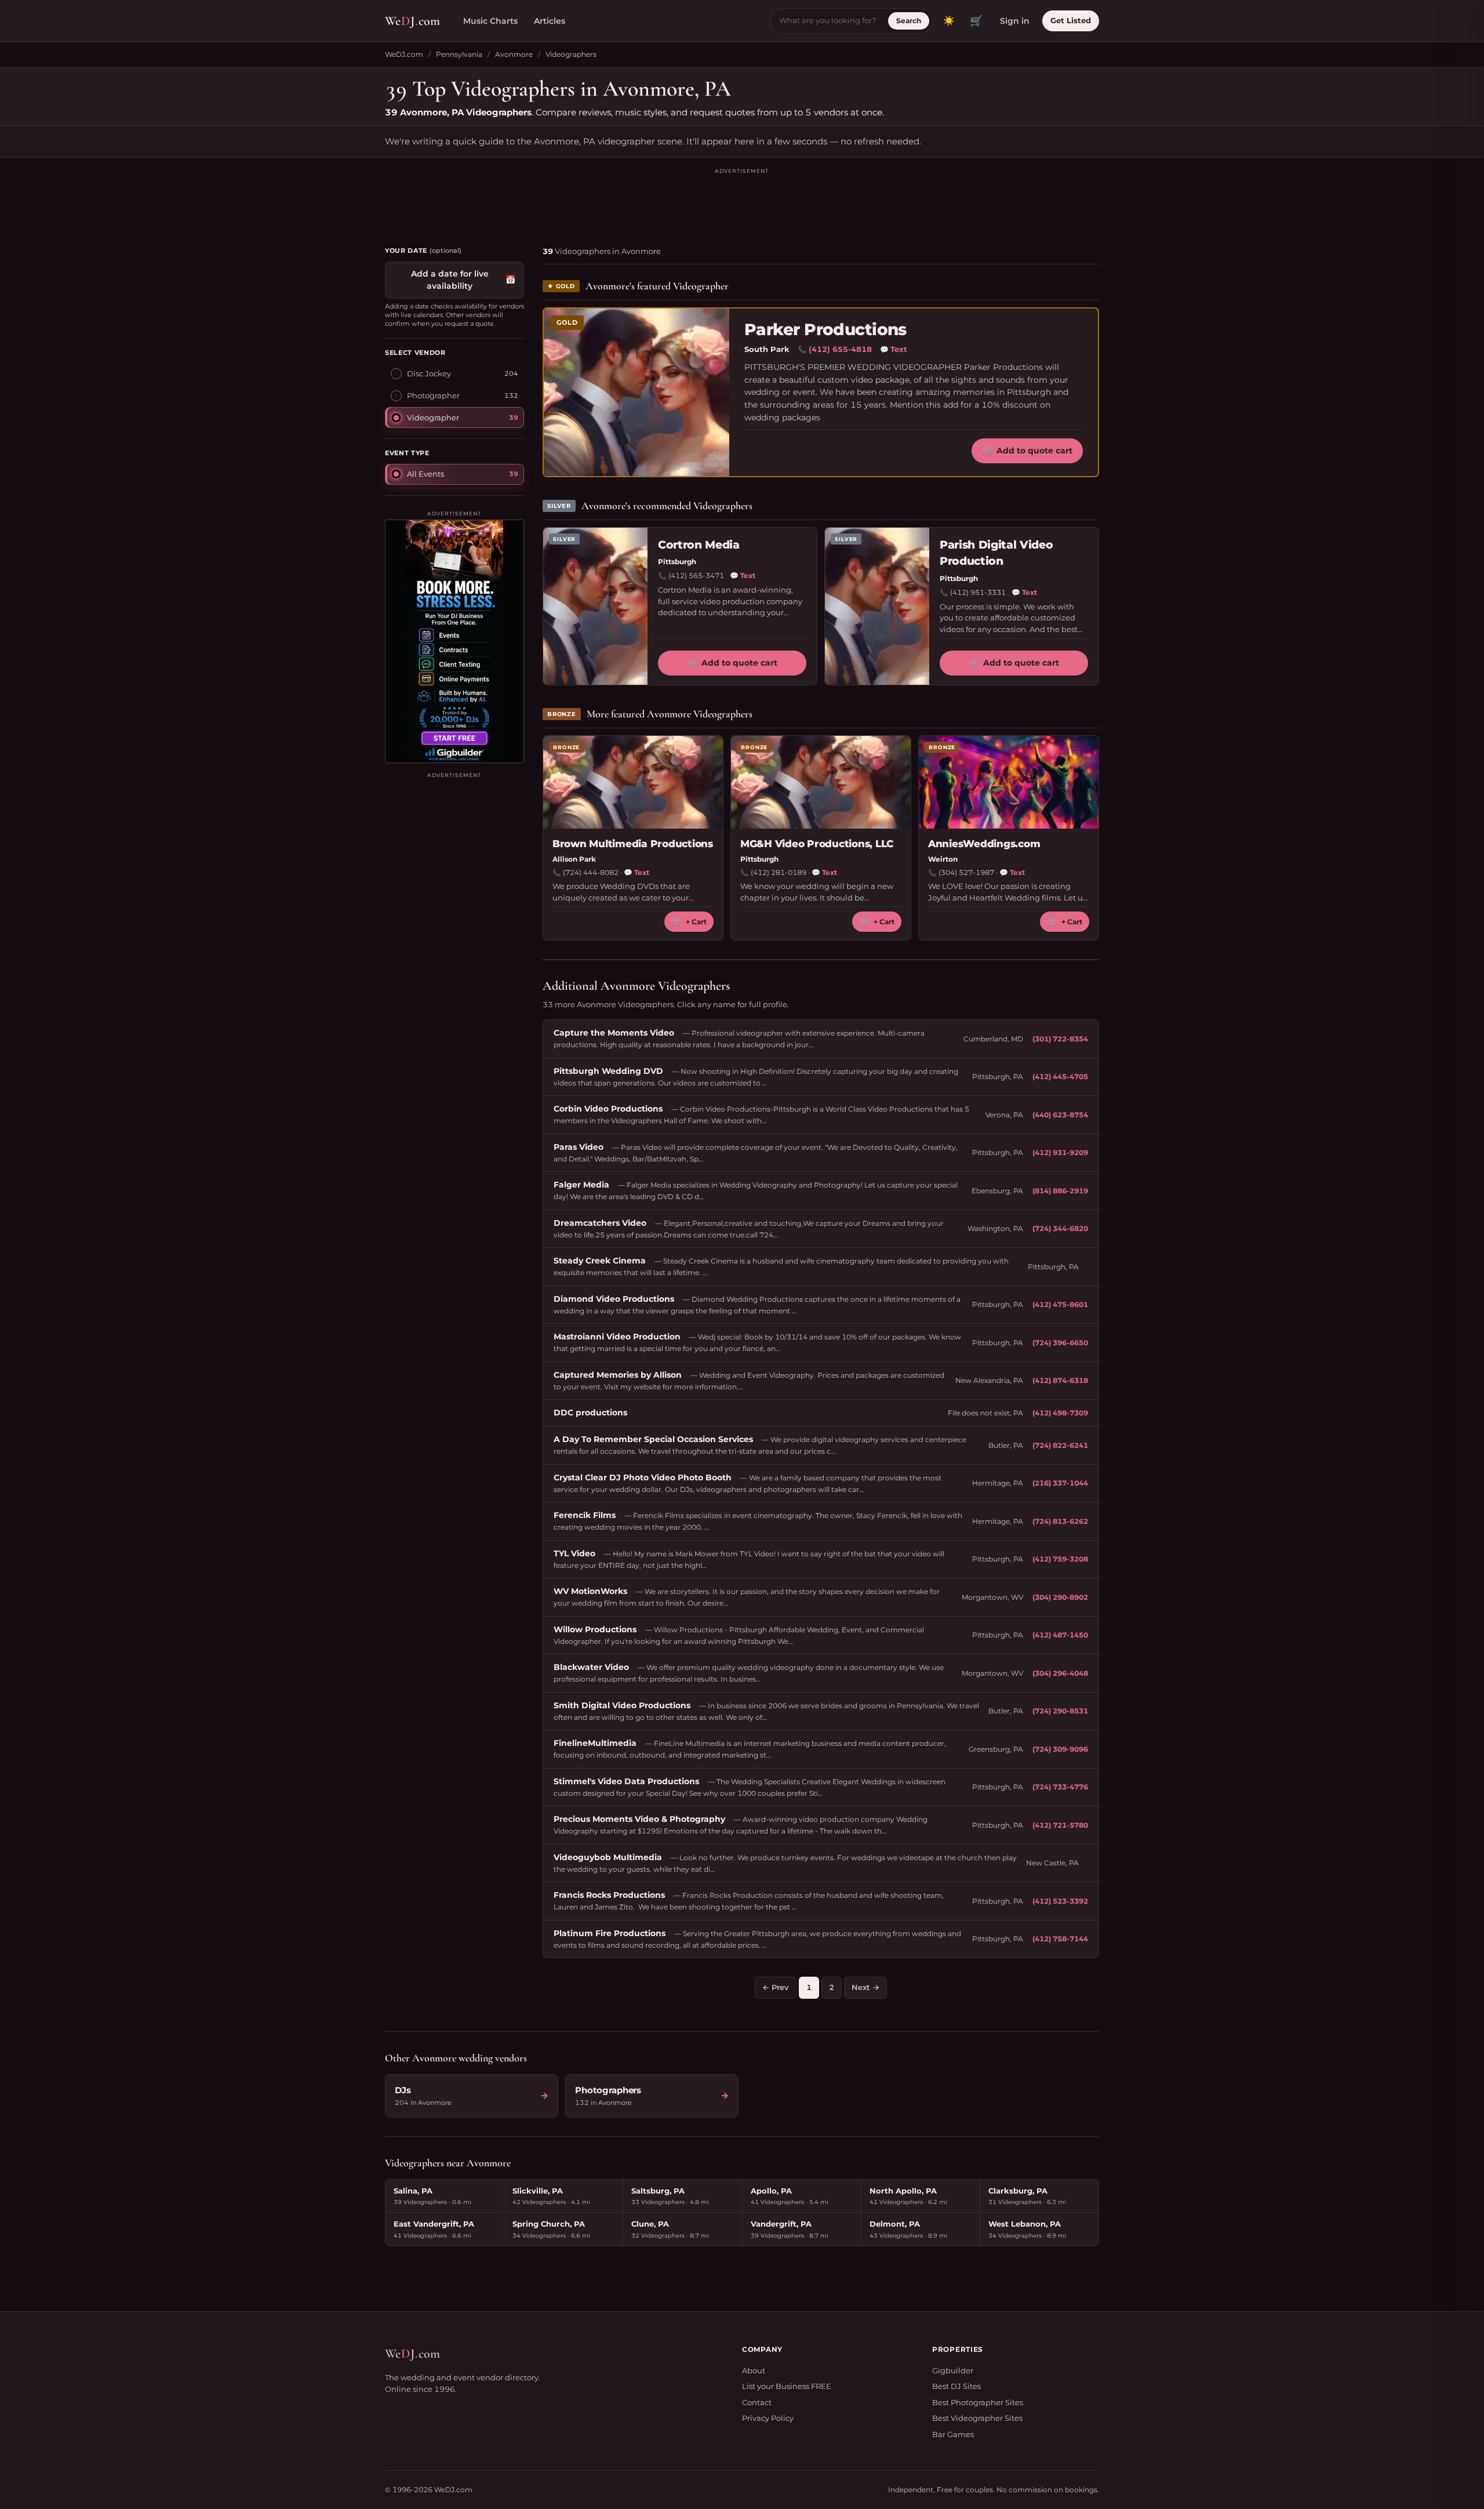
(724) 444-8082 (591, 872)
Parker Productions (825, 330)
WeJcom (412, 21)
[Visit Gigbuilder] (454, 641)
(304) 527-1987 (966, 872)
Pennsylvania (459, 54)
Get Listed (1071, 20)
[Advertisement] (742, 202)
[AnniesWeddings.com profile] (1009, 782)
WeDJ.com (404, 54)
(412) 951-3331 (978, 592)
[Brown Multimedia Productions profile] (633, 782)
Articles (550, 21)
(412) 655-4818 (840, 349)
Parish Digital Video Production (996, 553)
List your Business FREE (787, 2386)
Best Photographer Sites (978, 2402)
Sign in (1015, 21)
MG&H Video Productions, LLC (817, 844)
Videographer (433, 417)
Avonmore (514, 54)
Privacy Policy (768, 2418)
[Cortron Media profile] (595, 606)
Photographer (433, 395)
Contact (757, 2402)
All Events (425, 473)
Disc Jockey (429, 373)
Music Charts (490, 21)
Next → (865, 1987)
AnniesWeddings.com (984, 844)
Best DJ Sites (956, 2386)
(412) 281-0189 (779, 872)
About (754, 2370)
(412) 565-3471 (696, 575)
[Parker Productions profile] (636, 392)
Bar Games (953, 2434)
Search (909, 21)
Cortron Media (699, 545)
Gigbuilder (953, 2370)
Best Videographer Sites (977, 2418)
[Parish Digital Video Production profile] (877, 606)
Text (894, 349)
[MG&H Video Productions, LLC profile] (821, 782)
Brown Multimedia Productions (633, 844)
